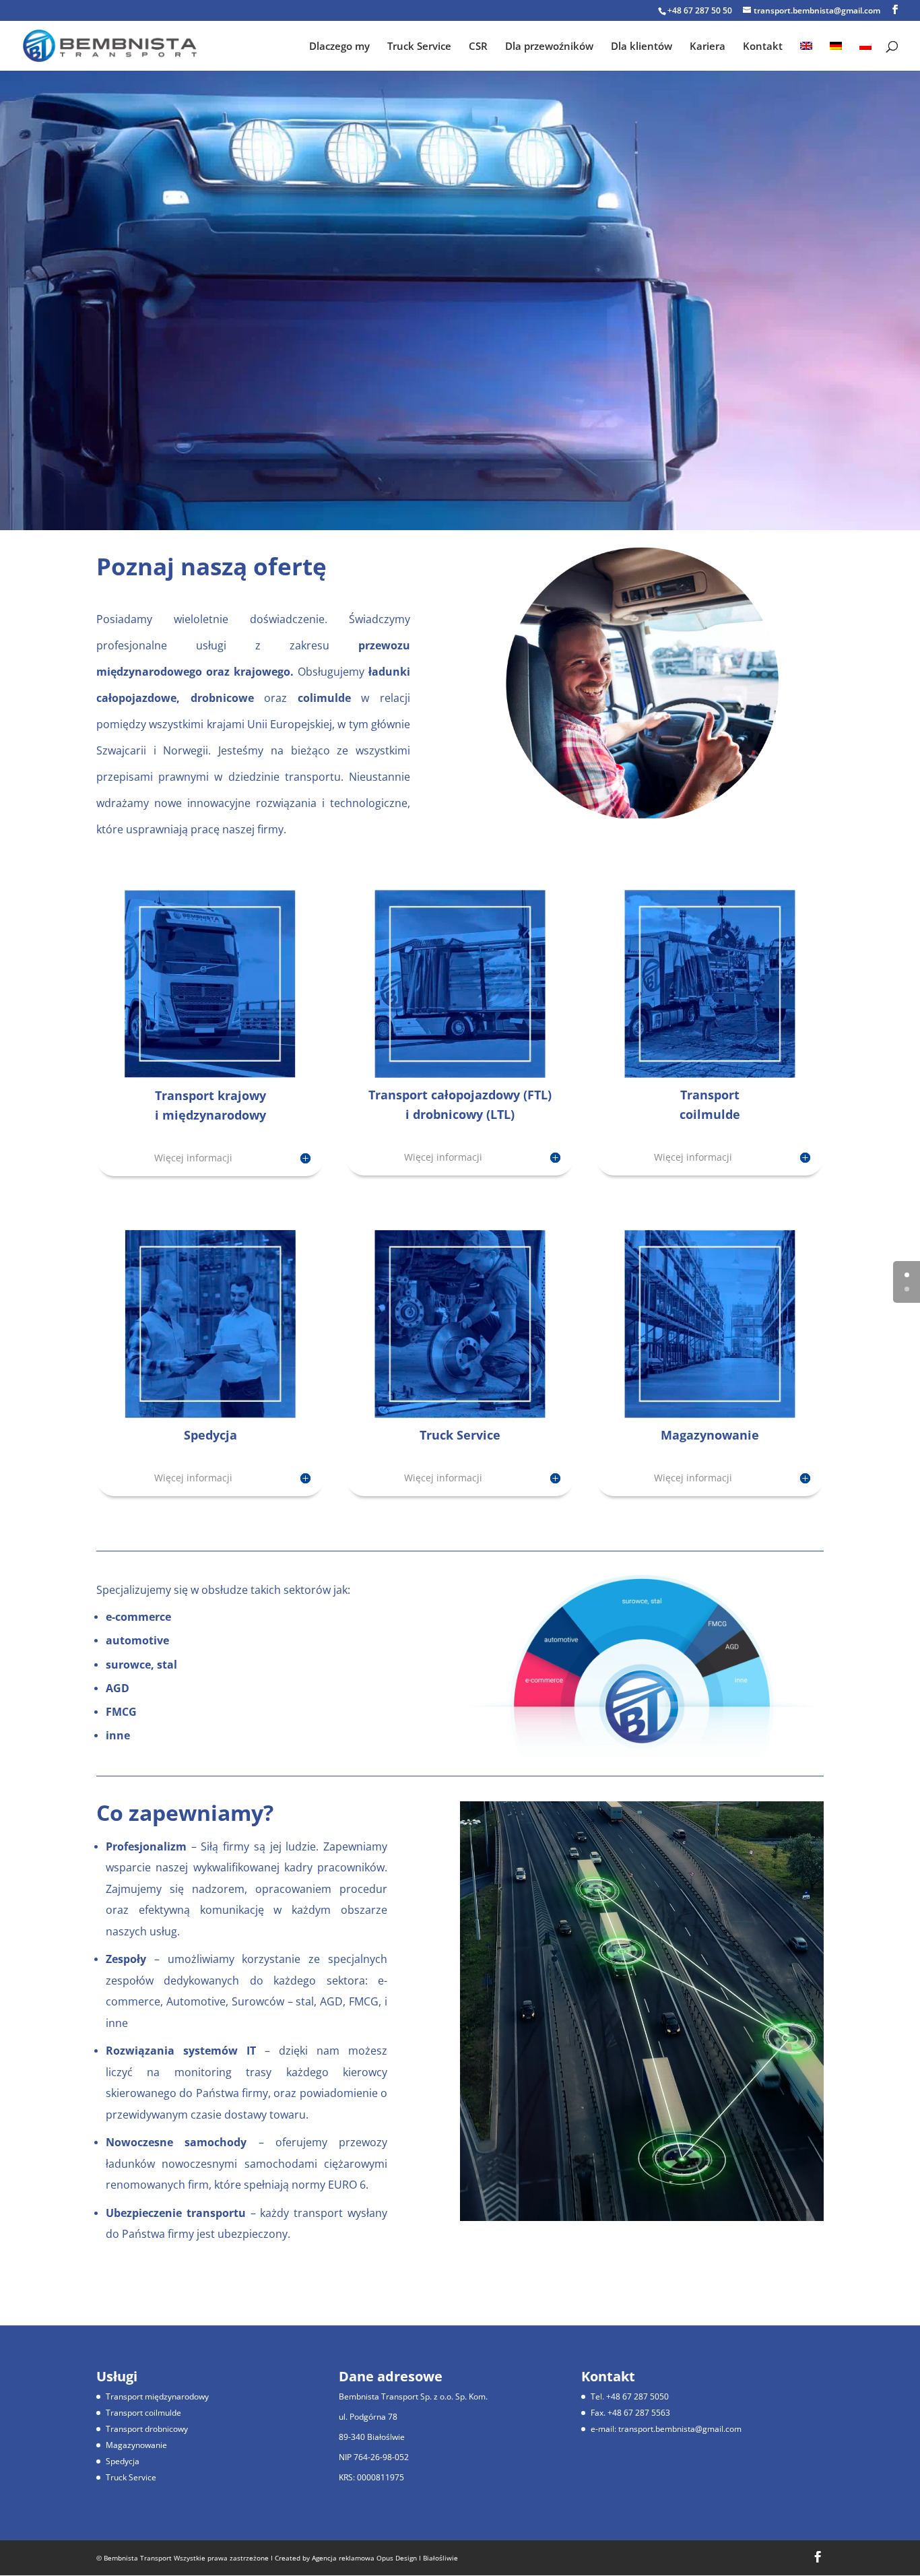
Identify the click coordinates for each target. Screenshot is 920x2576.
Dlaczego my (339, 47)
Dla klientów (642, 47)
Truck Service (419, 47)
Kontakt (763, 47)
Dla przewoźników (549, 47)
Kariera (708, 47)
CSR (478, 47)
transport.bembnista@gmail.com (680, 2429)
